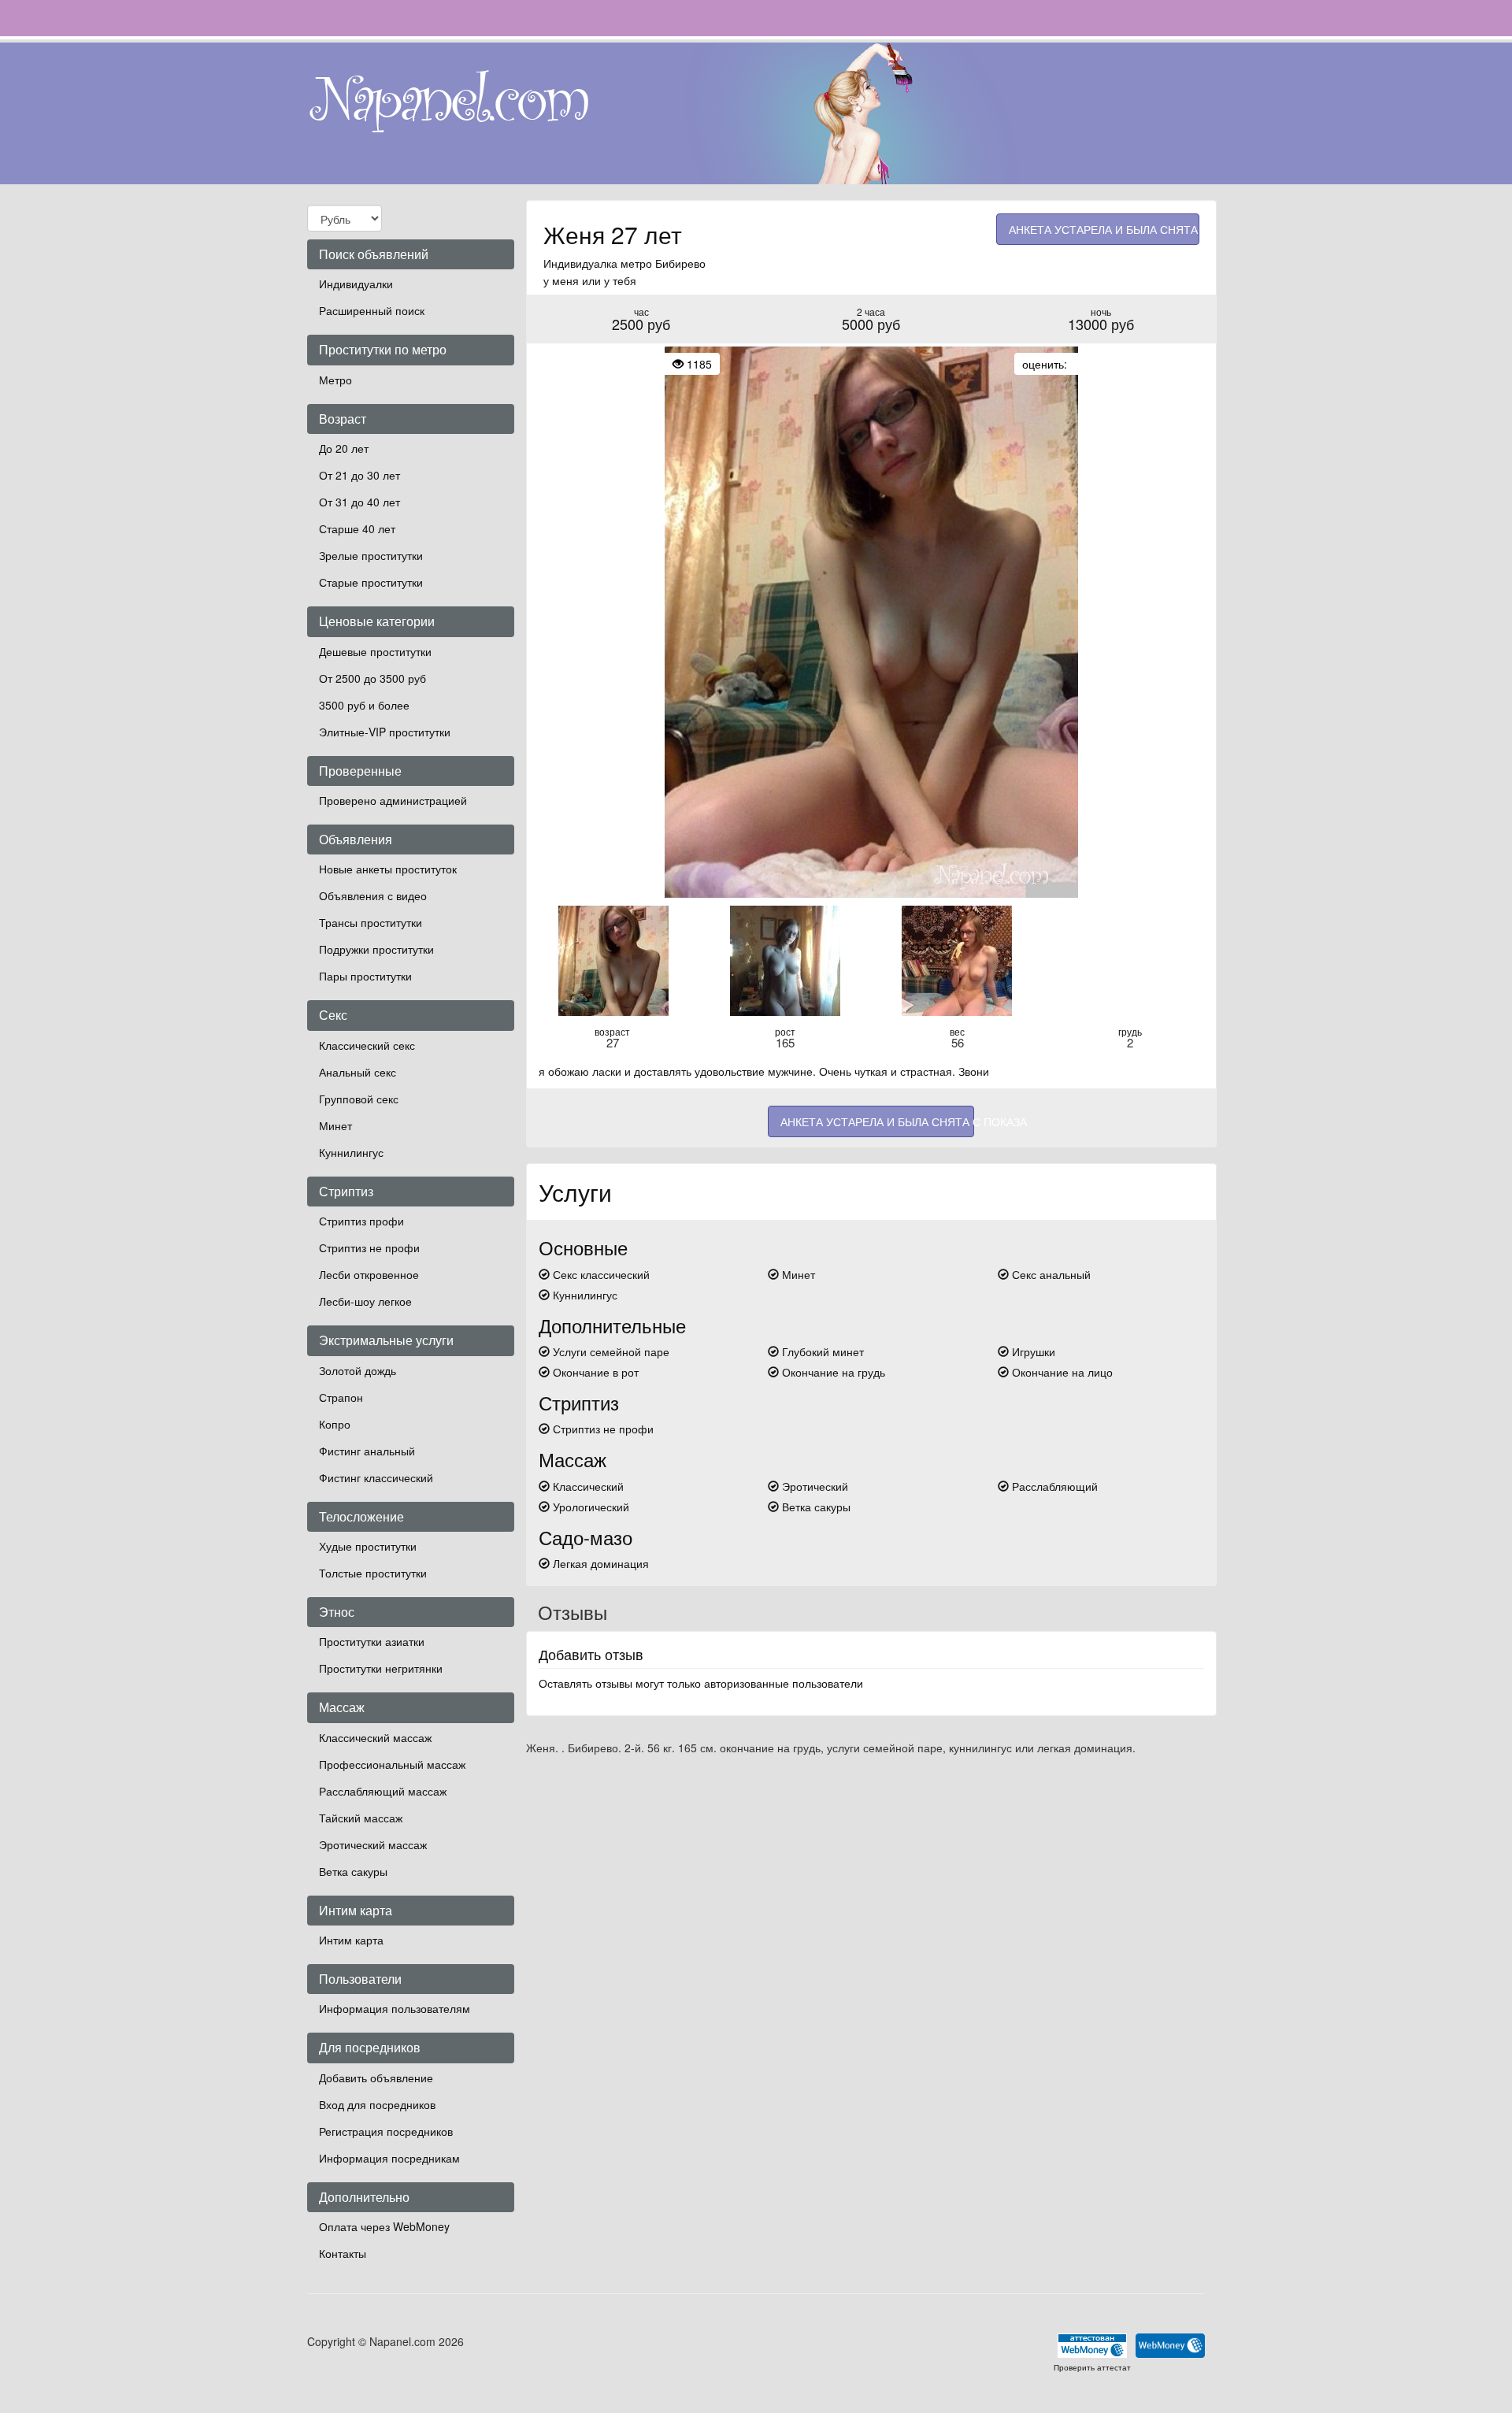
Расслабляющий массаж (383, 1791)
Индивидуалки (356, 284)
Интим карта (351, 1940)
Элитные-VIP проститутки (385, 732)
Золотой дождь (358, 1370)
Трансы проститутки (371, 922)
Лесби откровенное (369, 1274)
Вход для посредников (377, 2104)
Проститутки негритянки (381, 1668)
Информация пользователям (395, 2008)
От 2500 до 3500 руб (372, 678)
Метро (335, 380)
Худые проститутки (368, 1546)
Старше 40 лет (357, 528)
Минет (335, 1125)
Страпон (341, 1397)
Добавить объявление (376, 2078)
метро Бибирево (663, 263)
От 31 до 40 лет (359, 502)
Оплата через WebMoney (384, 2226)
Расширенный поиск (372, 310)
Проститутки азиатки (372, 1641)
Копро (335, 1424)
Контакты (343, 2253)
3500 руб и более (364, 705)
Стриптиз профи (361, 1221)
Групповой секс (359, 1099)
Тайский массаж (361, 1818)
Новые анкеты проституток (388, 869)
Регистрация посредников (386, 2131)
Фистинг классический (376, 1477)
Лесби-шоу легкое (365, 1301)
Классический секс (367, 1045)
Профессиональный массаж (392, 1764)
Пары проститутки (365, 976)
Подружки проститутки (376, 949)
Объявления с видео (373, 895)
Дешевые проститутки (375, 651)
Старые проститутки (371, 582)
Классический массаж (375, 1737)
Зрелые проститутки (371, 555)
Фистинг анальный (367, 1451)
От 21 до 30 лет (359, 475)
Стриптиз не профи (369, 1247)
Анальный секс (358, 1072)
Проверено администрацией (393, 800)
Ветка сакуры (353, 1871)
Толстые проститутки (373, 1573)
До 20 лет (344, 448)
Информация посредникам (389, 2158)
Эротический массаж (373, 1844)
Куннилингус (351, 1152)
